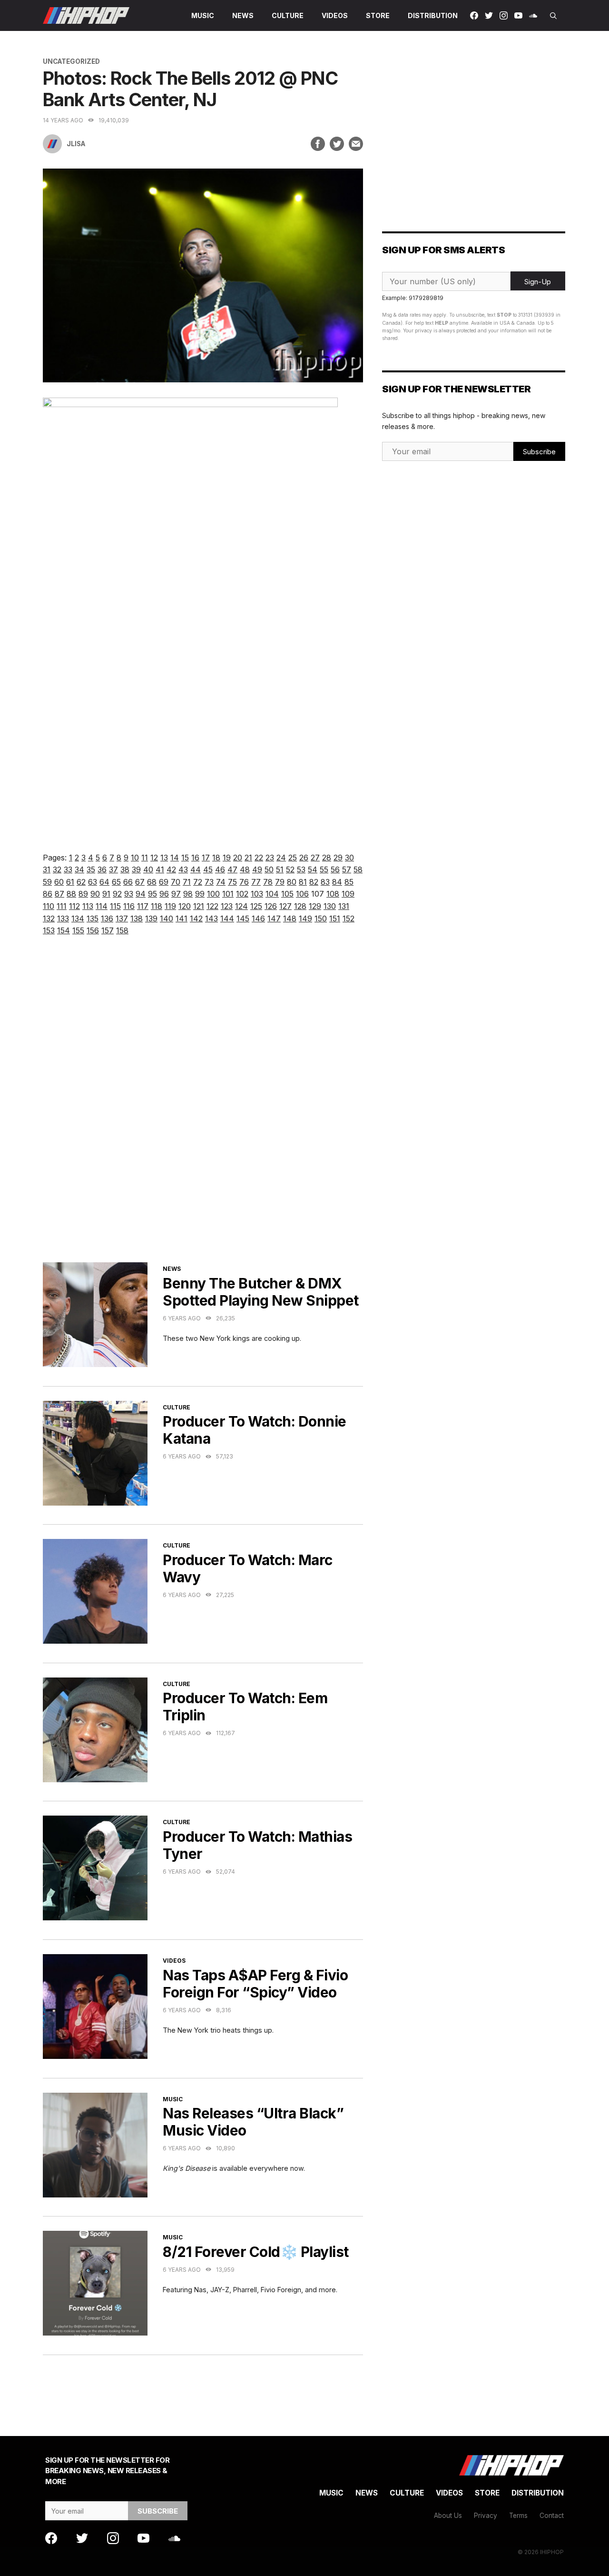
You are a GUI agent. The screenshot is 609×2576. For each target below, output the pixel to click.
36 (102, 869)
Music (203, 15)
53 (301, 869)
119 (170, 906)
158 (122, 930)
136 (107, 919)
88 (71, 894)
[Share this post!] (318, 144)
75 (232, 882)
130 (330, 906)
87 (59, 894)
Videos (335, 15)
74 (221, 882)
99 (200, 894)
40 (148, 869)
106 (302, 894)
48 (245, 869)
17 (206, 858)
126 (271, 906)
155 (78, 930)
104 (272, 894)
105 (287, 894)
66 (128, 882)
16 (195, 858)
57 (347, 869)
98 (188, 894)
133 (63, 919)
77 (256, 882)
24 (281, 858)
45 (208, 869)
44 (196, 869)
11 (145, 858)
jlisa (76, 144)
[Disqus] (203, 1111)
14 (175, 858)
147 (274, 919)
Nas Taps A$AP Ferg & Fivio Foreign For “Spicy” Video (255, 1984)
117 (143, 906)
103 (257, 894)
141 (182, 919)
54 (313, 869)
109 (348, 894)
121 (199, 906)
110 (49, 906)
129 (315, 906)
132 (49, 919)
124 (241, 906)
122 (212, 906)
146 (258, 919)
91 (106, 894)
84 (337, 882)
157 (108, 930)
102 (242, 894)
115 (115, 906)
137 (122, 919)
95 (152, 894)
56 (335, 869)
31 (47, 869)
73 (209, 882)
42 (171, 869)
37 (113, 869)
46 (220, 869)
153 (49, 930)
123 (227, 906)
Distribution (433, 15)
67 (140, 882)
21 (248, 858)
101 (228, 894)
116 (129, 906)
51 (280, 869)
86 (48, 894)
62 (81, 882)
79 (280, 882)
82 (314, 882)
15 (185, 858)
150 (321, 919)
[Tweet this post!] (337, 144)
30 (349, 858)
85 (349, 882)
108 (333, 894)
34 (79, 869)
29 (338, 858)
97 (176, 894)
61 (70, 882)
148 (290, 919)
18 (216, 858)
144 (227, 919)
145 (243, 919)
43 (183, 869)
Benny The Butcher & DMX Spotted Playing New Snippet (261, 1292)
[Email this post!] (356, 144)
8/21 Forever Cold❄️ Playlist (256, 2252)
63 (93, 882)
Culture (288, 15)
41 (160, 869)
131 (344, 906)
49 (257, 869)
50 (269, 869)
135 (93, 919)
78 (268, 882)
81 (303, 882)
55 (324, 869)
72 (198, 882)
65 (116, 882)
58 (358, 869)
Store (378, 15)
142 (196, 919)
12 (154, 858)
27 (315, 858)
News (243, 15)
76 (244, 882)
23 (270, 858)
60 (59, 882)
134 (78, 919)
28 (327, 858)
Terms (518, 2516)
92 (117, 894)
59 (47, 882)
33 (68, 869)
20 (238, 858)
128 (300, 906)
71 (187, 882)
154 (64, 930)
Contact (552, 2516)
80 (292, 882)
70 (176, 882)
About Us (448, 2516)
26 (304, 858)
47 (232, 869)
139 (151, 919)
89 (83, 894)
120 (185, 906)
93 (129, 894)
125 (256, 906)
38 (125, 869)
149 (305, 919)
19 (227, 858)
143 (211, 919)
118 (157, 906)
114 (102, 906)
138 (137, 919)
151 (335, 919)
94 (141, 894)
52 (290, 869)
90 (95, 894)
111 (62, 906)
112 (74, 906)
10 (135, 858)
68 (152, 882)
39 (136, 869)
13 (164, 858)
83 (325, 882)
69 (164, 882)
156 (93, 930)
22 (259, 858)
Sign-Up (538, 282)
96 (164, 894)
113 (88, 906)
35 (91, 869)
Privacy (486, 2516)
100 (213, 894)
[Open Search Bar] (553, 15)
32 (57, 869)
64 (104, 882)
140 (167, 919)
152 (349, 919)
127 (285, 906)
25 (293, 858)
